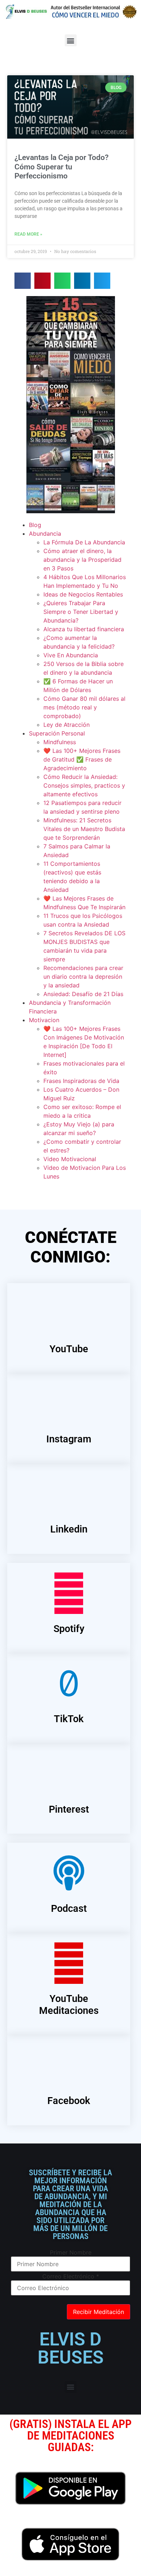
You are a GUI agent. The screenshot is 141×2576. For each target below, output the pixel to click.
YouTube (69, 1349)
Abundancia (45, 534)
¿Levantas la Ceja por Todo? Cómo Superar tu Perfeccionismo (61, 166)
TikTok (69, 1719)
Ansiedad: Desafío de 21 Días (83, 994)
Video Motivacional (70, 1159)
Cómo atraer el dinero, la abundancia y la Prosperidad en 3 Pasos (82, 560)
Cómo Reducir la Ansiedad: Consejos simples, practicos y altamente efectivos (84, 785)
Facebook (69, 2101)
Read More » (28, 234)
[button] (71, 40)
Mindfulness (60, 742)
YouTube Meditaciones (69, 2004)
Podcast (69, 1909)
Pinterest (69, 1809)
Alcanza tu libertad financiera (84, 629)
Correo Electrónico (71, 2276)
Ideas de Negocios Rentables (83, 594)
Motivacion (44, 1020)
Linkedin (69, 1529)
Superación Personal (57, 733)
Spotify (69, 1629)
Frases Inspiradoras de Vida (81, 1081)
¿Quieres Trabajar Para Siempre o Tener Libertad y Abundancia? (81, 612)
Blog (35, 525)
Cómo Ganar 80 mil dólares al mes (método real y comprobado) (84, 707)
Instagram (69, 1439)
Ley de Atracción (67, 725)
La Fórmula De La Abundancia (84, 542)
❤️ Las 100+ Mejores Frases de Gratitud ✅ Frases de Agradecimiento (82, 759)
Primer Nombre (71, 2252)
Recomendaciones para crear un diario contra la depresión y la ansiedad (83, 977)
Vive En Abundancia (71, 655)
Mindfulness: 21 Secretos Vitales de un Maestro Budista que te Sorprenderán (84, 829)
